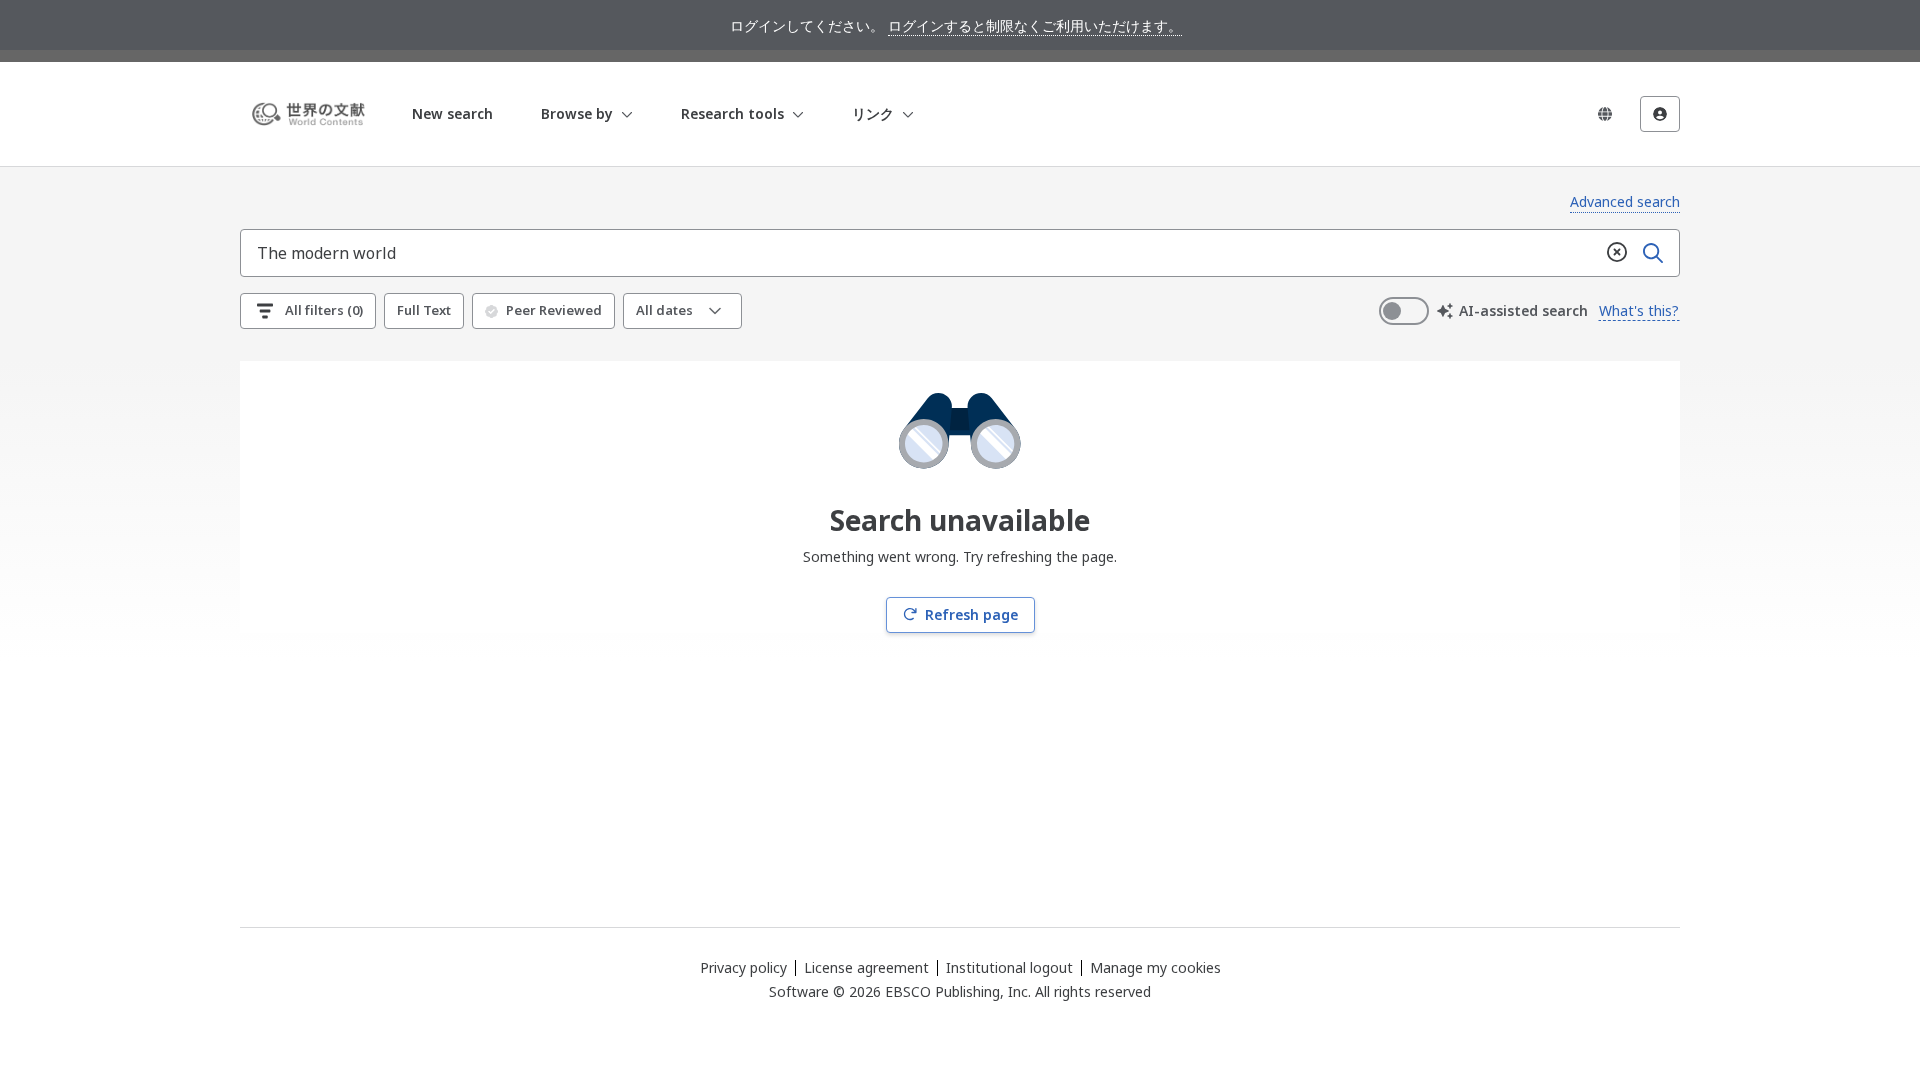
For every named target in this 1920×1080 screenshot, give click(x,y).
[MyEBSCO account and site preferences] (1660, 114)
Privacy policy (743, 967)
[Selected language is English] (1605, 114)
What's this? (1639, 310)
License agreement (866, 967)
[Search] (1653, 253)
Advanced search (1625, 201)
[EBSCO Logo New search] (312, 114)
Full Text (424, 310)
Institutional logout (1009, 967)
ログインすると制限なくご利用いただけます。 (1035, 25)
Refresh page (971, 614)
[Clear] (1617, 253)
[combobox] (920, 253)
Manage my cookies (1155, 968)
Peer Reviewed (554, 310)
